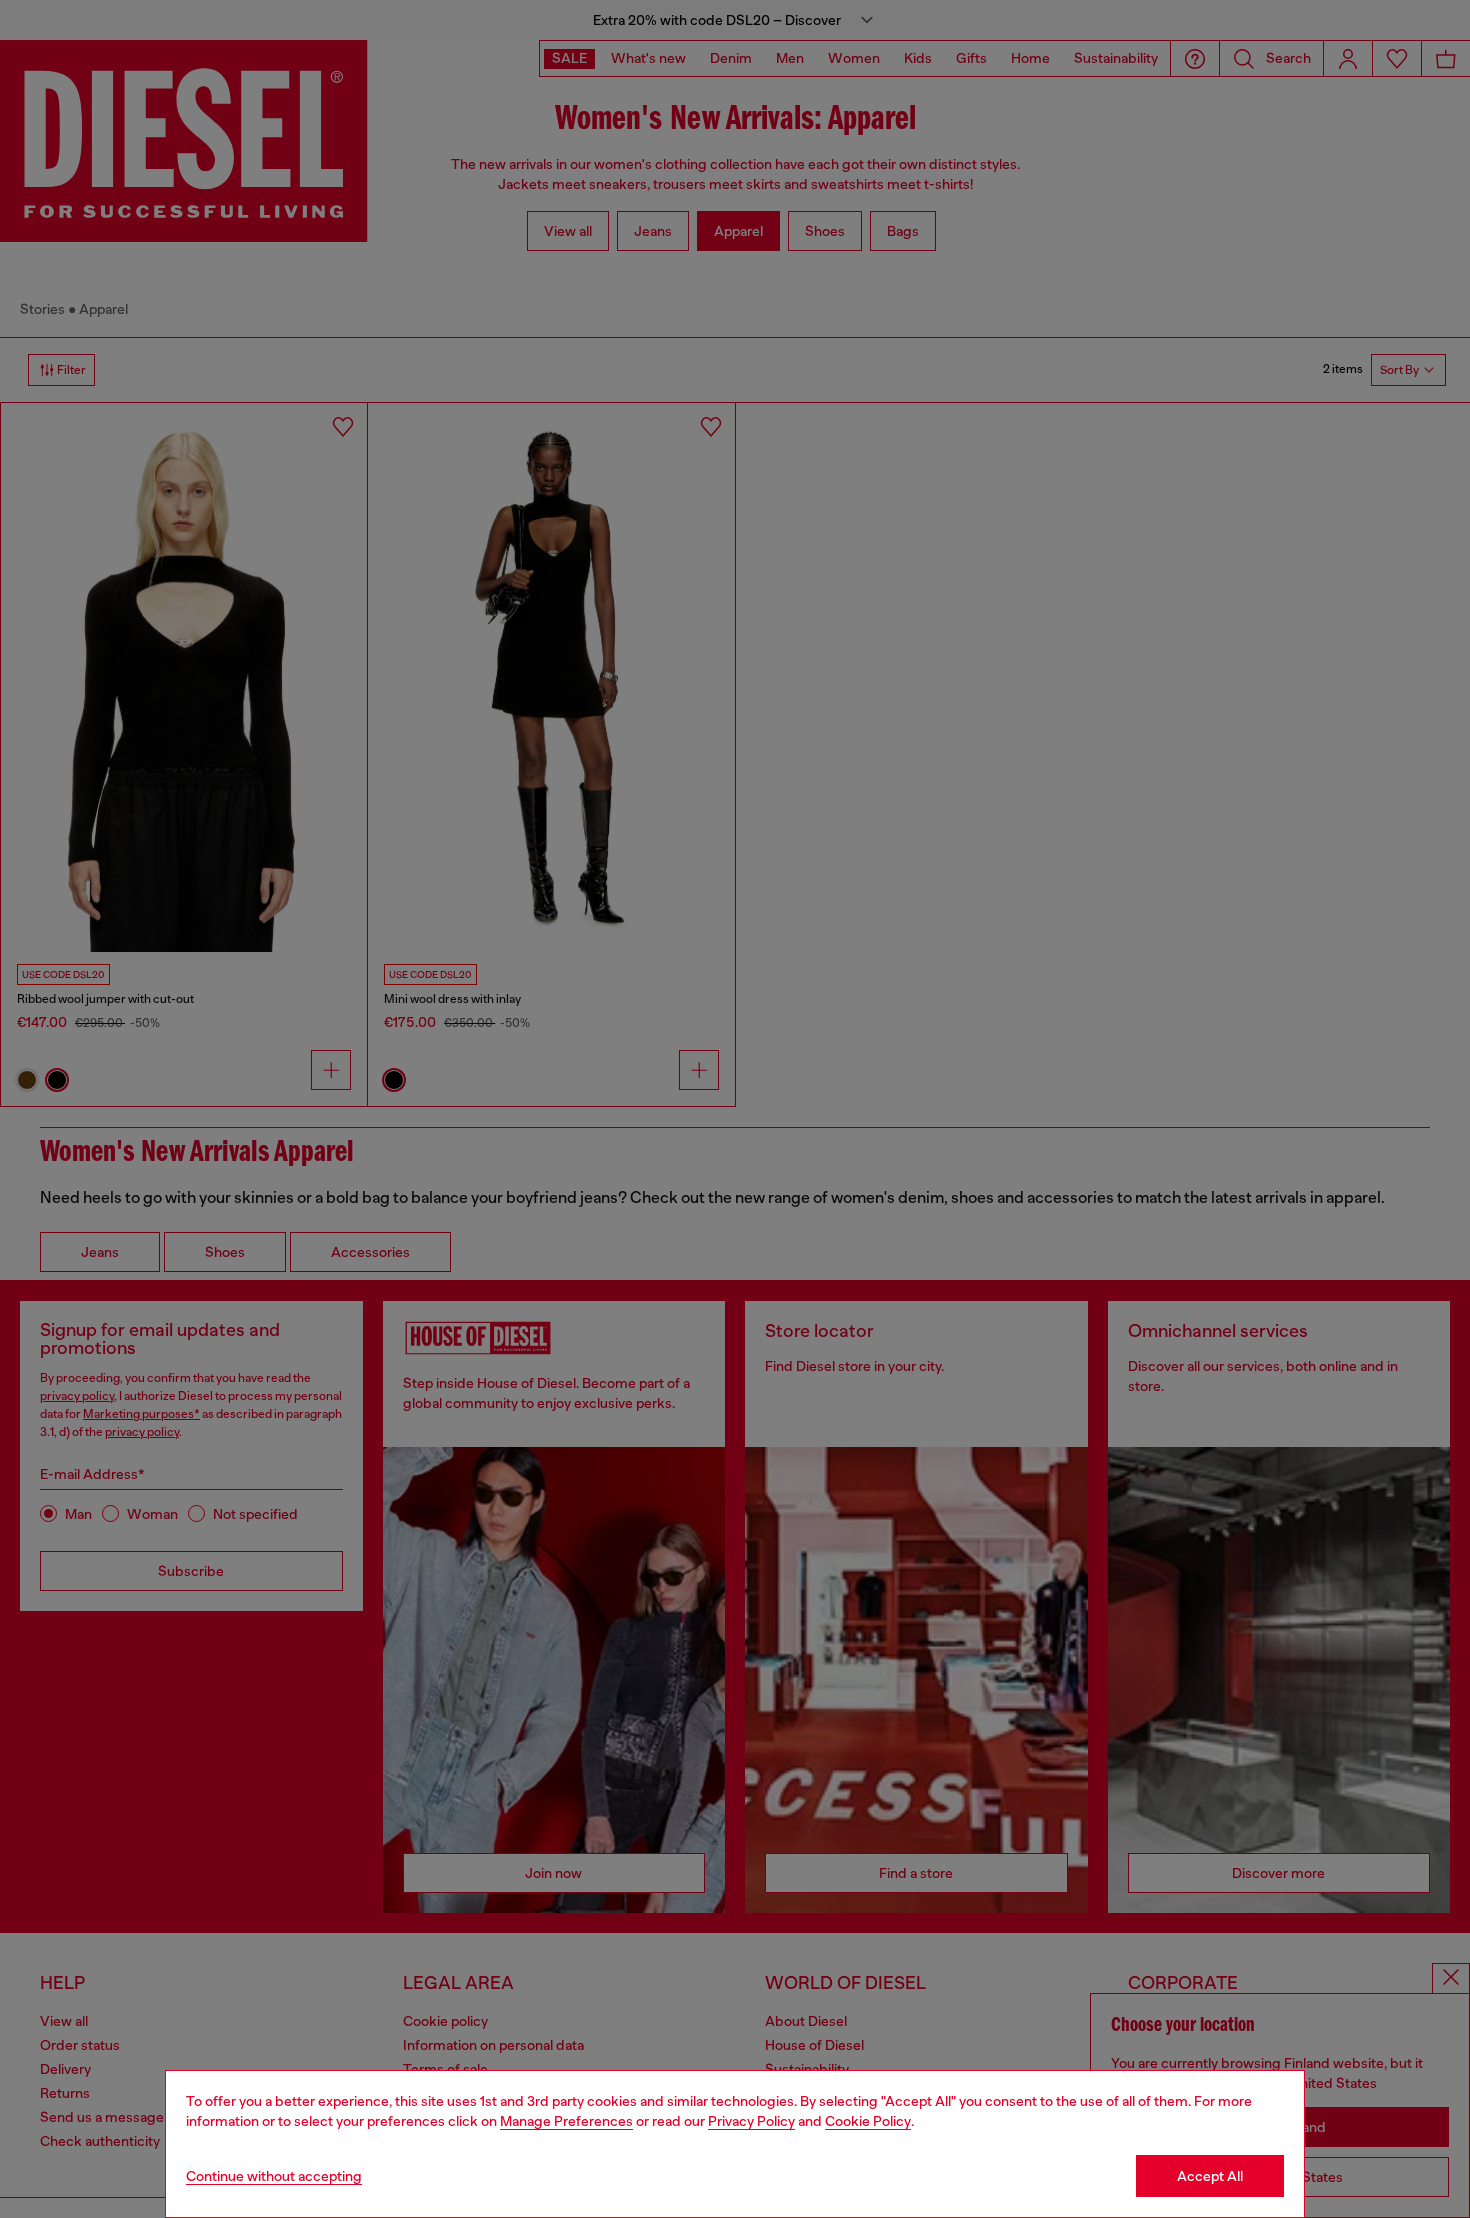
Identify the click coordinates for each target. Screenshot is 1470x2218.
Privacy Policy (751, 2121)
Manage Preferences (566, 2121)
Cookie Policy (868, 2121)
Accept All (1210, 2176)
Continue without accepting (274, 2176)
